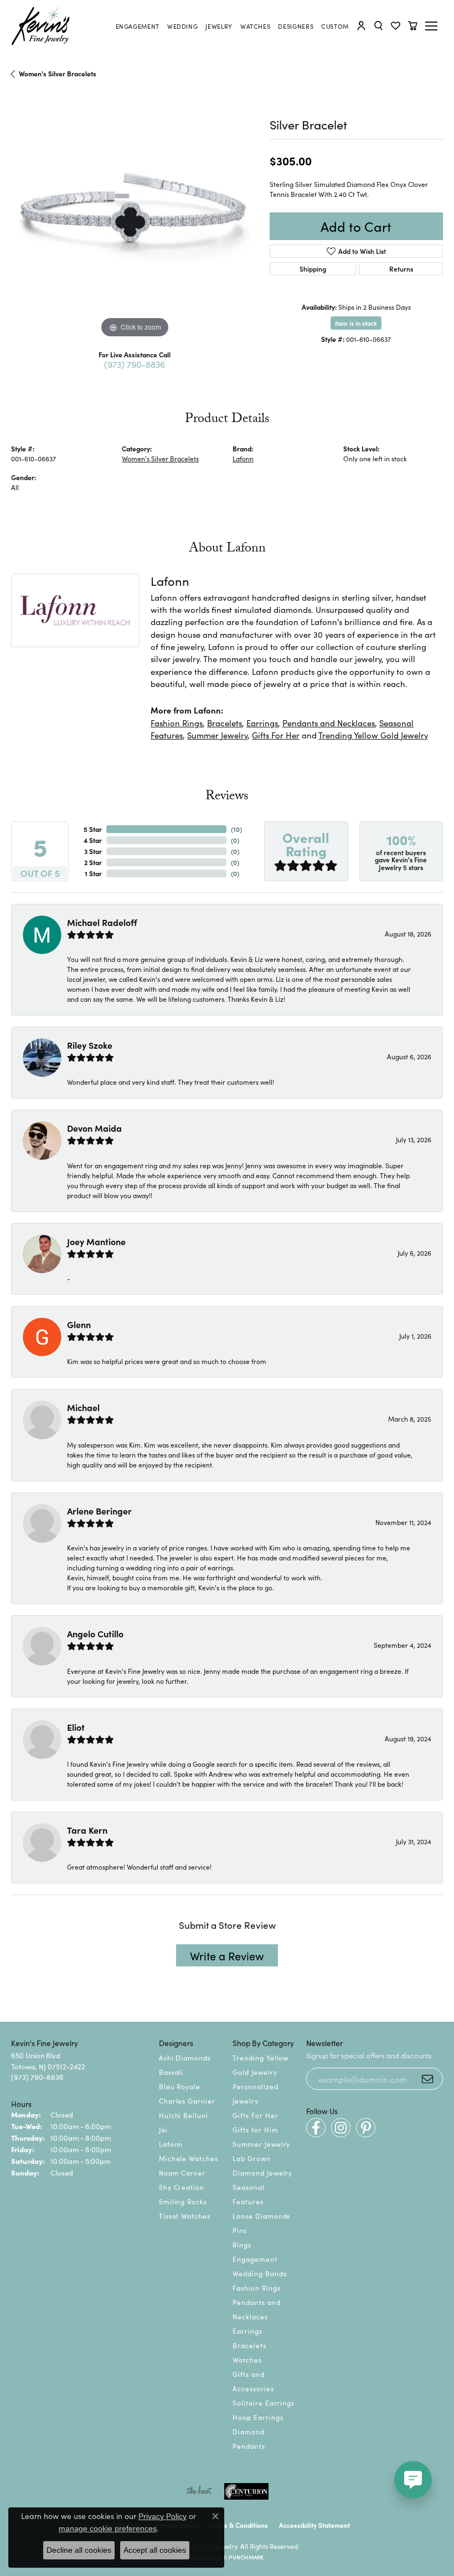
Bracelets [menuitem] (249, 2345)
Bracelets (225, 723)
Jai (163, 2129)
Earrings (262, 723)
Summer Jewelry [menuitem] (261, 2144)
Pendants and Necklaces (329, 723)
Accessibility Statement (314, 2525)
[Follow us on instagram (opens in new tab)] (341, 2128)
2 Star (93, 862)
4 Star (93, 840)
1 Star (93, 873)
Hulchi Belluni (184, 2115)
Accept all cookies (155, 2550)
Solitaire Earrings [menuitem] (264, 2403)
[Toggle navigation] (433, 26)
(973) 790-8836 (135, 364)
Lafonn (243, 458)
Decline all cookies (79, 2550)
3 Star (93, 851)
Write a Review (227, 1955)
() (236, 829)
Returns (401, 269)
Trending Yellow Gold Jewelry (373, 735)
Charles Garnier (187, 2101)
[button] (361, 26)
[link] (138, 26)
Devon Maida (94, 1128)
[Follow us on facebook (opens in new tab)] (316, 2128)
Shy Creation (182, 2187)
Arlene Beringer (99, 1511)
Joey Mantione (96, 1241)
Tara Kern (87, 1830)
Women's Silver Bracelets (58, 73)
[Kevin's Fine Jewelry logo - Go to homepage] (41, 26)
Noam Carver (182, 2172)
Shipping (313, 269)
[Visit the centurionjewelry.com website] (246, 2491)
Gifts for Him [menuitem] (255, 2129)
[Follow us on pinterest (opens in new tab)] (366, 2128)
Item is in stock (356, 323)
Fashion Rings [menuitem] (256, 2288)
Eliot (76, 1727)
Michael (83, 1407)
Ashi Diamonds (185, 2057)
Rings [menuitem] (242, 2244)
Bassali (171, 2072)
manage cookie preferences (108, 2528)
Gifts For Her (276, 735)
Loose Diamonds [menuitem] (261, 2216)
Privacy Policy (162, 2516)
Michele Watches (189, 2158)
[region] (135, 217)
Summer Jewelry (217, 735)
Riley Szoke (90, 1045)
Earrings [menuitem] (247, 2331)
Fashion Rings (177, 723)
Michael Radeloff (102, 922)
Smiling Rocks (183, 2201)
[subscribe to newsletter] (427, 2079)
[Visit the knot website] (199, 2491)
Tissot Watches (185, 2216)
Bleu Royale (180, 2086)
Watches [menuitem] (247, 2359)
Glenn (79, 1324)
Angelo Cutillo (95, 1633)
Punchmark (246, 2557)
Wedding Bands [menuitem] (259, 2273)
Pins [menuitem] (240, 2230)
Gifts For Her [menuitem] (255, 2115)
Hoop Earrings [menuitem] (258, 2417)
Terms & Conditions (238, 2525)
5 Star (93, 829)
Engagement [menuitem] (255, 2259)
